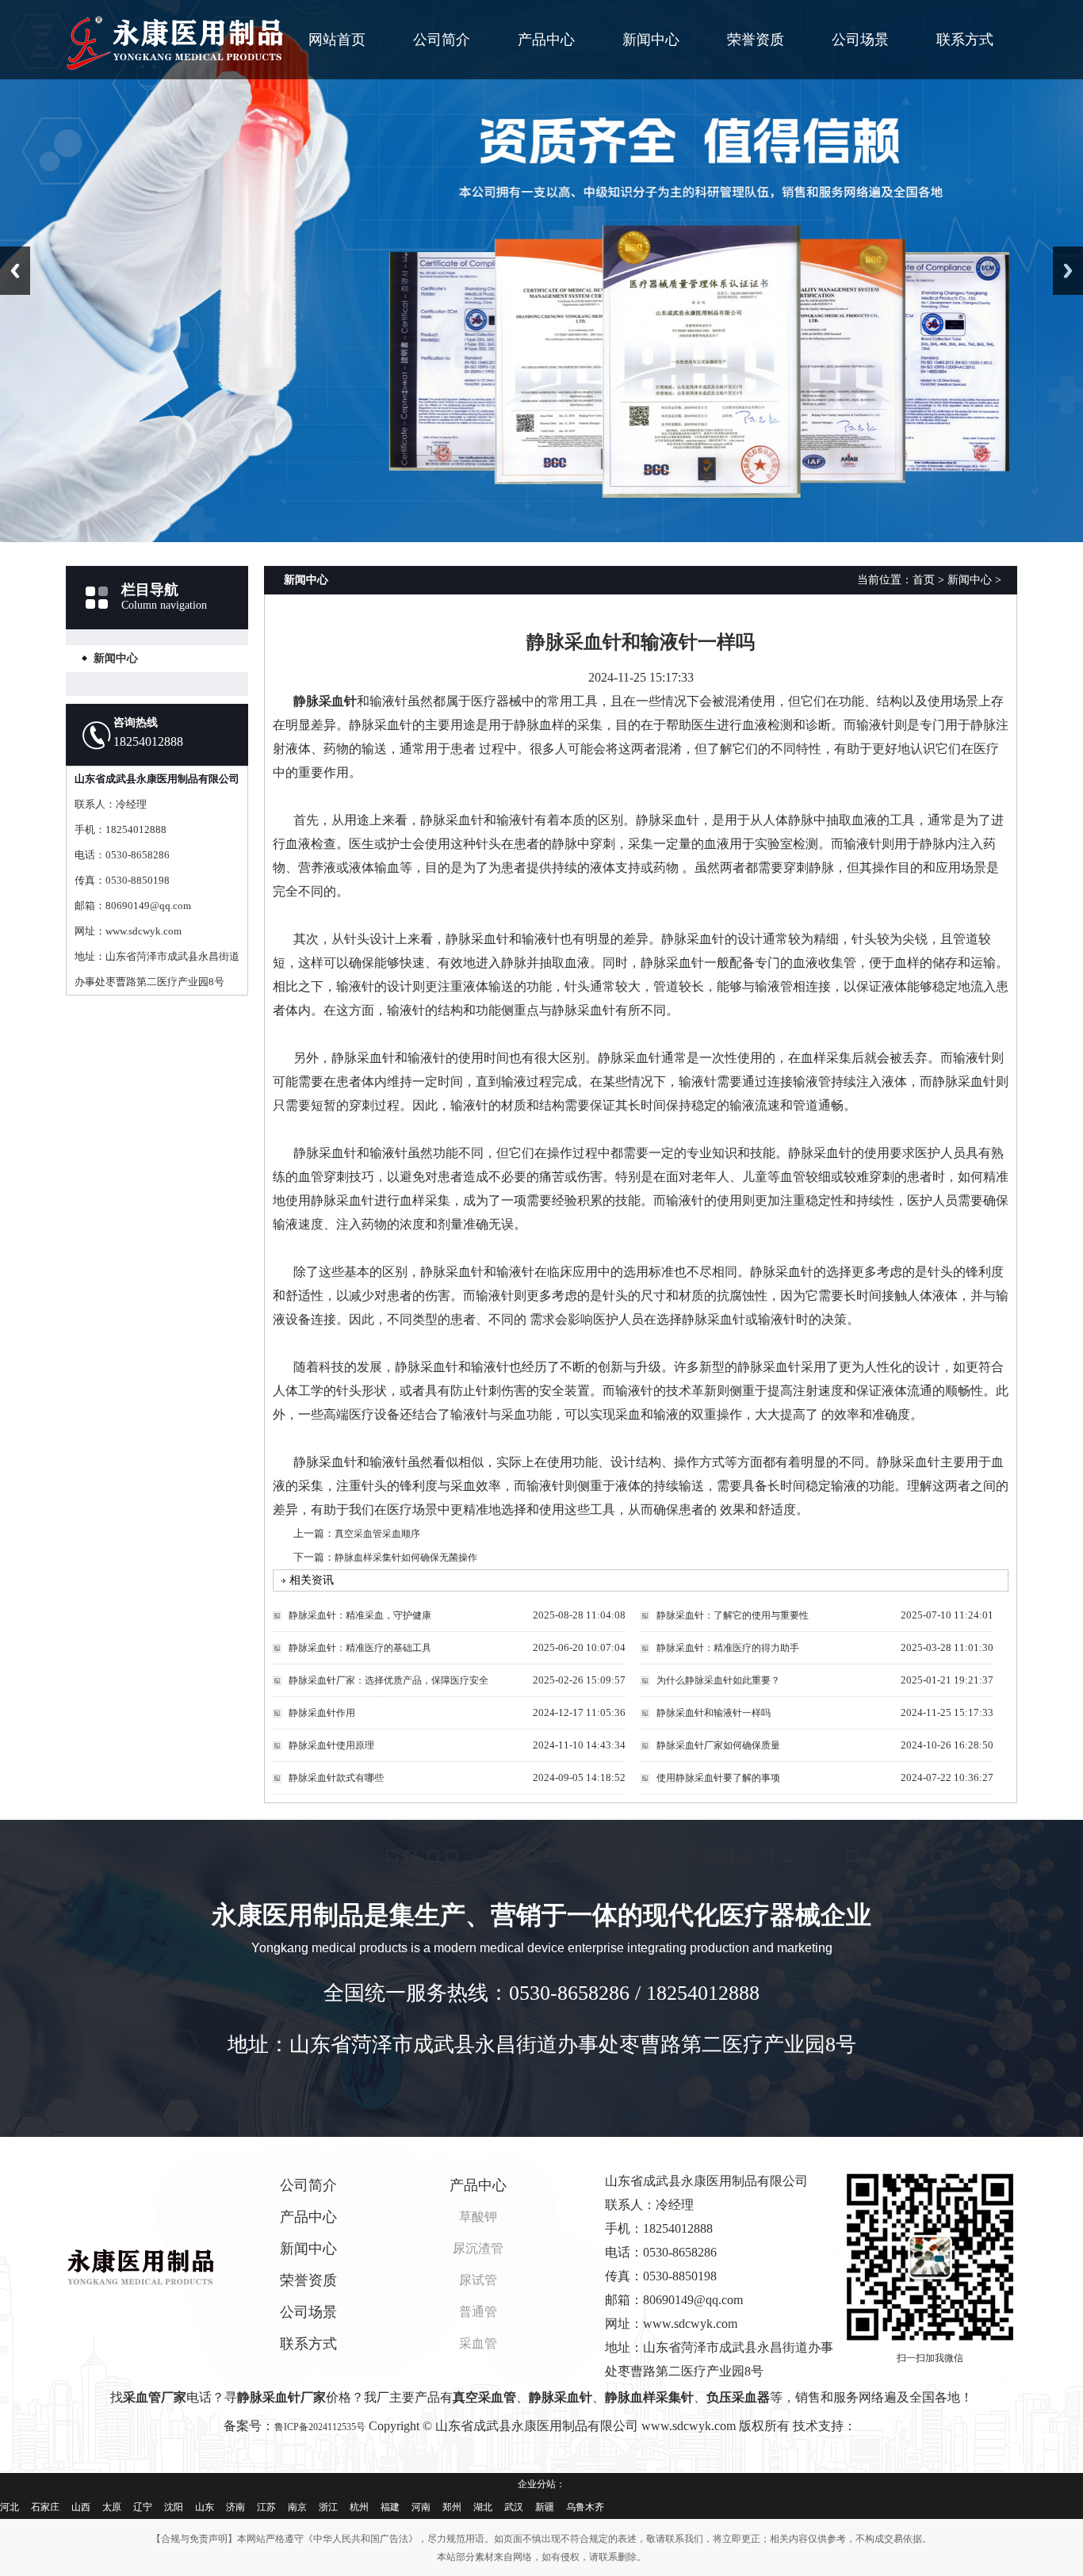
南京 (297, 2507)
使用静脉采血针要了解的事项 (718, 1778)
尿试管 (478, 2280)
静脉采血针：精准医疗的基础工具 (360, 1648)
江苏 (266, 2507)
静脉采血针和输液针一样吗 (714, 1713)
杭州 (359, 2507)
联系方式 (965, 40)
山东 (205, 2507)
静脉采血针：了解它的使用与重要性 (733, 1615)
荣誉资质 (756, 40)
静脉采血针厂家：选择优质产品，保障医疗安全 (388, 1680)
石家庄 (45, 2507)
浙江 (328, 2507)
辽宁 (143, 2507)
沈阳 (174, 2507)
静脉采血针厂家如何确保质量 (718, 1745)
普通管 (478, 2312)
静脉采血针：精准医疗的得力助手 (728, 1648)
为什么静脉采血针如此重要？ (718, 1680)
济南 (235, 2507)
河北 (10, 2507)
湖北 (483, 2507)
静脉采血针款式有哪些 (336, 1778)
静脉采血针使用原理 (331, 1745)
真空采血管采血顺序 (377, 1534)
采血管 (478, 2343)
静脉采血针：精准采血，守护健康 (360, 1615)
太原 (112, 2507)
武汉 (514, 2507)
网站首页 (337, 40)
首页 (924, 580)
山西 (81, 2507)
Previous (15, 271)
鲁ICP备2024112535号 (320, 2427)
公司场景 (860, 40)
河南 (421, 2507)
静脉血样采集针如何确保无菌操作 (406, 1557)
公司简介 (442, 40)
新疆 (545, 2507)
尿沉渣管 (478, 2248)
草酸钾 (478, 2217)
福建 (390, 2507)
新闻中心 (651, 40)
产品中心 (546, 40)
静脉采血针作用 (322, 1713)
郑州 (452, 2507)
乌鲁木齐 (585, 2507)
